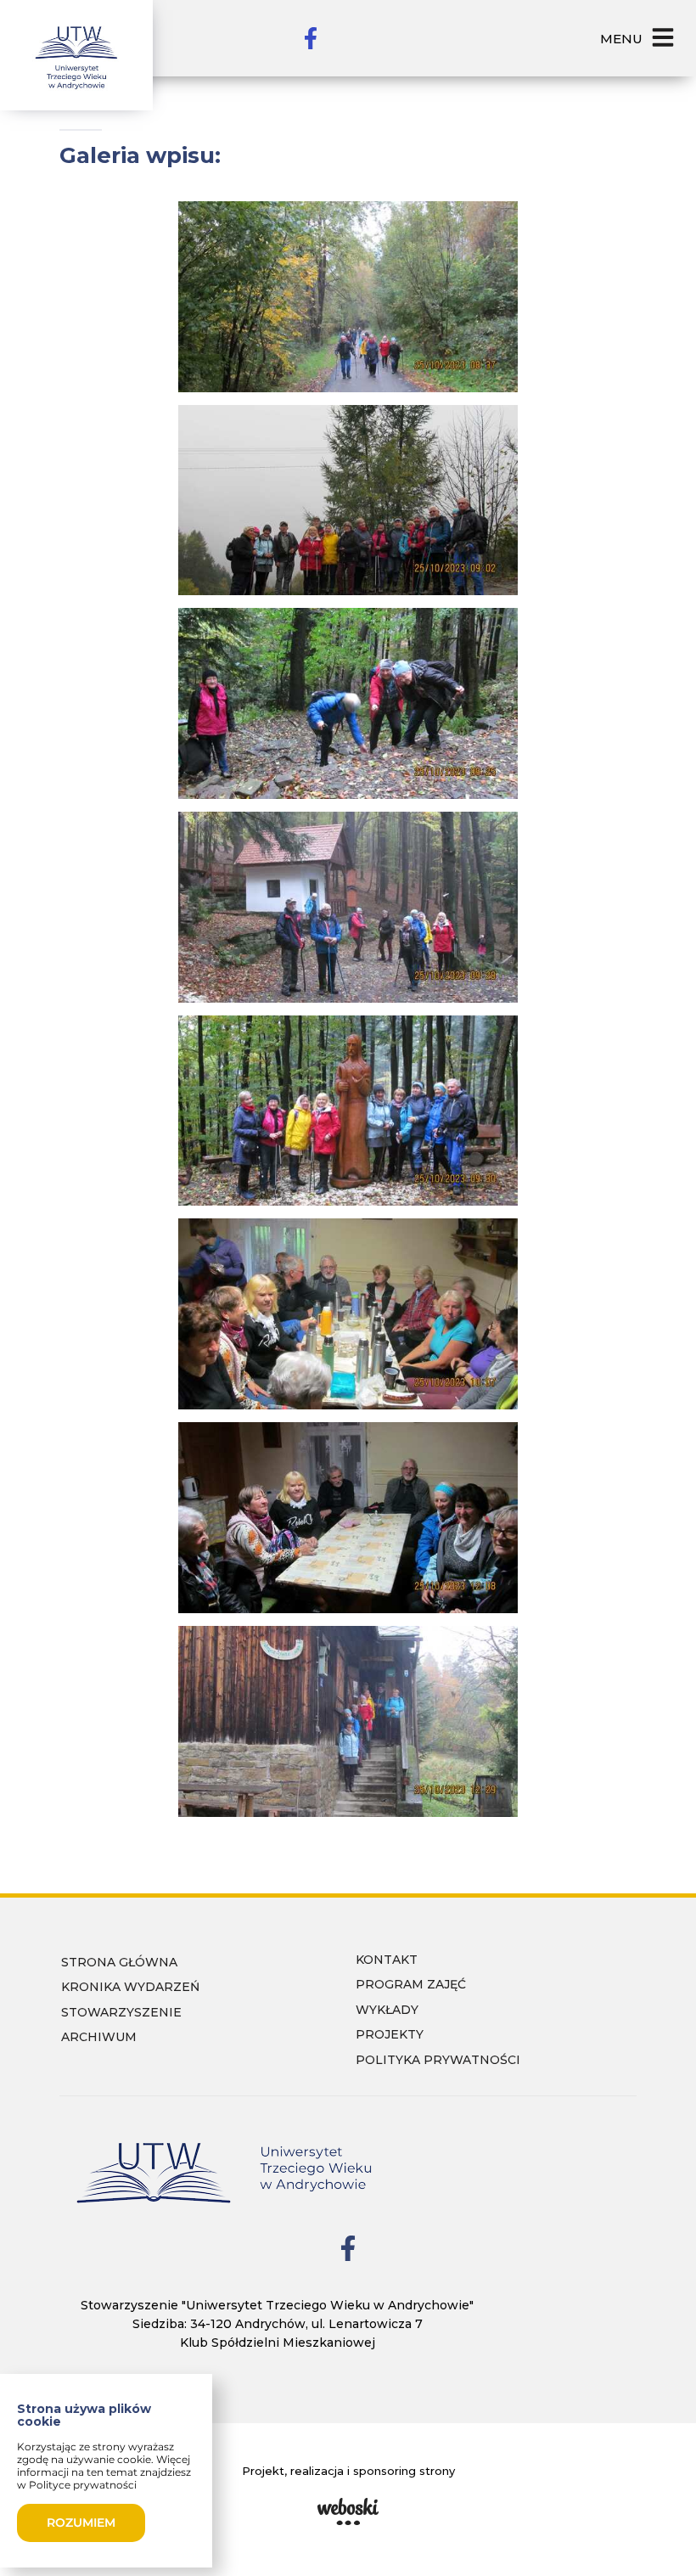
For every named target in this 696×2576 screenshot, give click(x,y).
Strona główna (119, 1962)
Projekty (390, 2034)
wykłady (387, 2010)
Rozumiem (81, 2523)
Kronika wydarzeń (130, 1987)
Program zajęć (411, 1984)
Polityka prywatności (438, 2060)
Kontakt (387, 1960)
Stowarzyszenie (121, 2012)
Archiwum (99, 2037)
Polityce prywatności (83, 2485)
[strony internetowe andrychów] (348, 2511)
